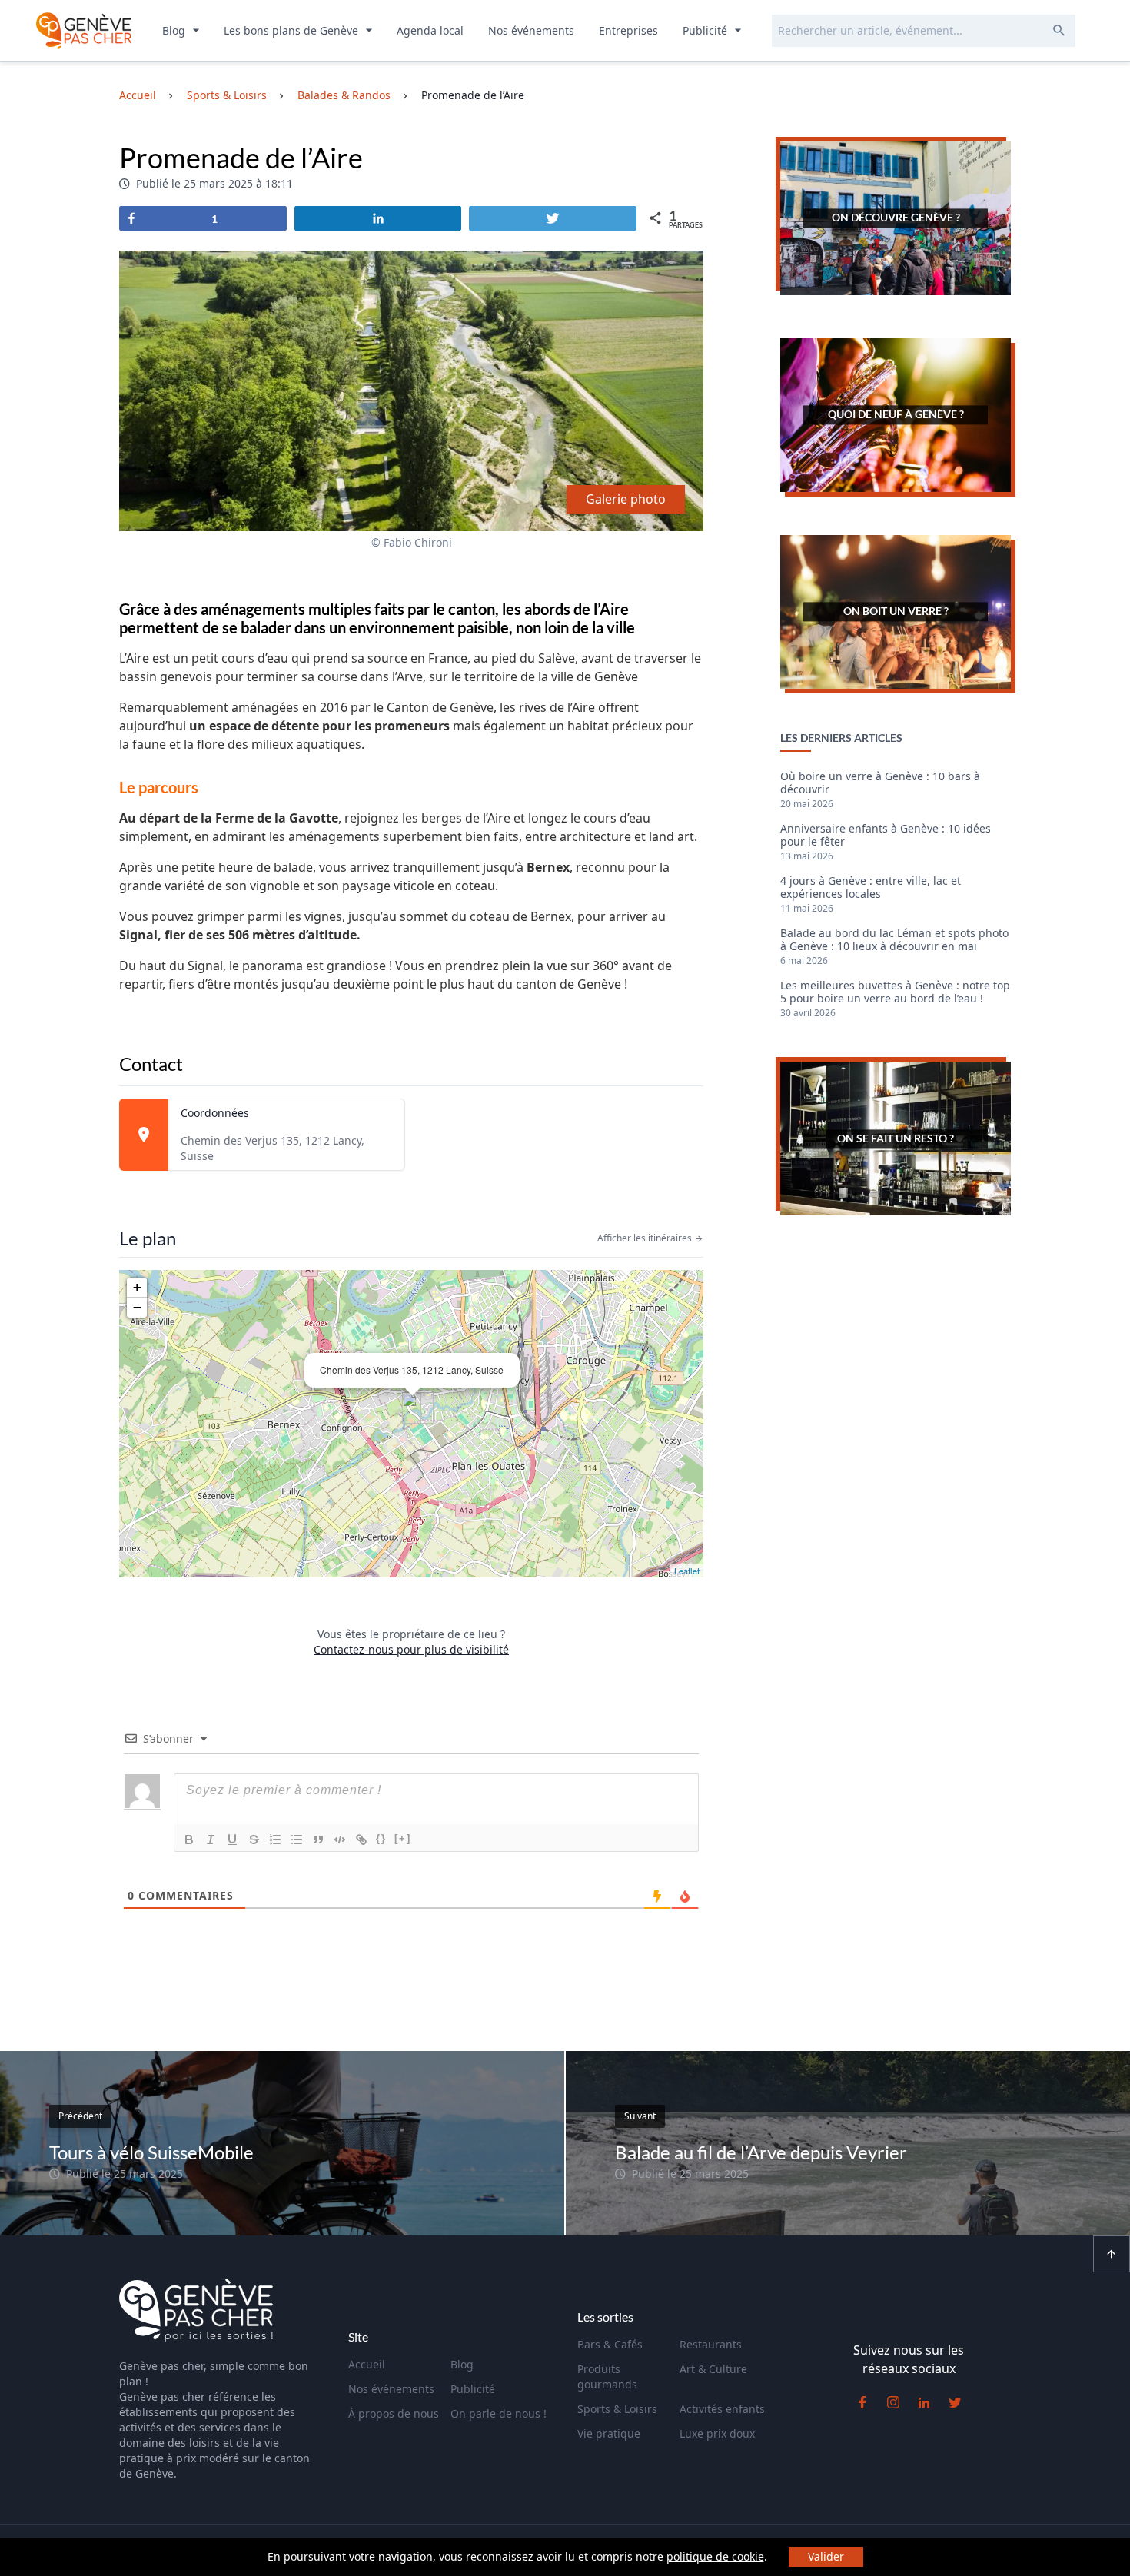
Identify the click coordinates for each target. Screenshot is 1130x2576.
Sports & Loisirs (617, 2409)
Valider (826, 2556)
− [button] (137, 1307)
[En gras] (189, 1840)
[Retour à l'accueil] (84, 31)
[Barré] (254, 1840)
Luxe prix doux (717, 2433)
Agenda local (430, 30)
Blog (175, 30)
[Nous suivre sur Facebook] (862, 2402)
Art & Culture (713, 2369)
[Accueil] (196, 2312)
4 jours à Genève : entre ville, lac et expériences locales (871, 888)
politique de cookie (715, 2556)
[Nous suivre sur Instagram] (893, 2402)
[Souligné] (232, 1840)
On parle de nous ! (499, 2413)
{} (381, 1838)
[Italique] (211, 1840)
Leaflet (687, 1571)
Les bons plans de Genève (292, 30)
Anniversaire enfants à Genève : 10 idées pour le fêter (886, 836)
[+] (403, 1838)
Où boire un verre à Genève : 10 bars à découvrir (880, 783)
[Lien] (361, 1840)
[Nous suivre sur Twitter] (955, 2402)
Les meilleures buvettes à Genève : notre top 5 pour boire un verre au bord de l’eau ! (895, 992)
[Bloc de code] (340, 1840)
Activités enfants (722, 2409)
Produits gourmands (607, 2377)
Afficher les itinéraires (646, 1238)
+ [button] (137, 1287)
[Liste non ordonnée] (297, 1840)
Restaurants (711, 2344)
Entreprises (628, 30)
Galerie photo (626, 499)
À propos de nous (394, 2413)
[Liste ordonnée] (275, 1840)
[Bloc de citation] (318, 1840)
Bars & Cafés (610, 2344)
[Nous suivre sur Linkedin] (924, 2402)
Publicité (706, 30)
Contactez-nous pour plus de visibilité (411, 1649)
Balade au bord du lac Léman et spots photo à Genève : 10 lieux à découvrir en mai (894, 940)
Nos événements (531, 30)
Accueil (367, 2364)
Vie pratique (609, 2433)
